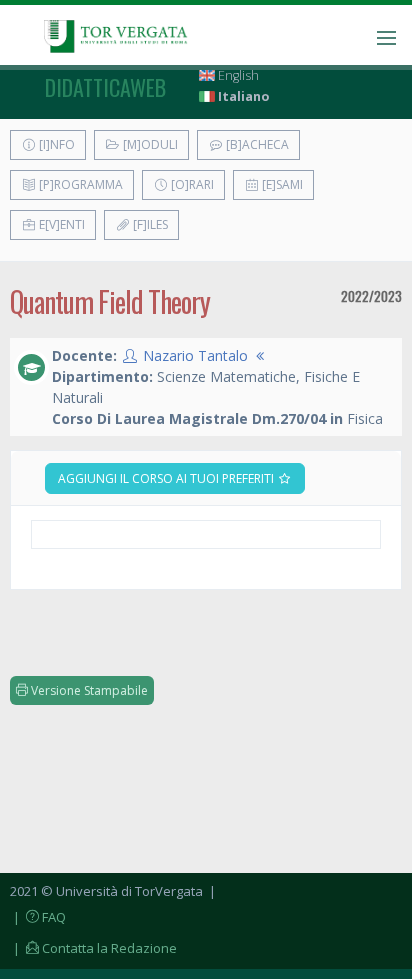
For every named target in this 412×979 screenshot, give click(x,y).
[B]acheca (256, 144)
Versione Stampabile (88, 690)
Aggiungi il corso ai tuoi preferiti (167, 478)
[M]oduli (149, 144)
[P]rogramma (79, 184)
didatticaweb (105, 87)
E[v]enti (60, 224)
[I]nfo (55, 144)
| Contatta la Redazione (93, 948)
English (237, 75)
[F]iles (149, 224)
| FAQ (38, 917)
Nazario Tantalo (195, 355)
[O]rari (191, 184)
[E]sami (281, 184)
